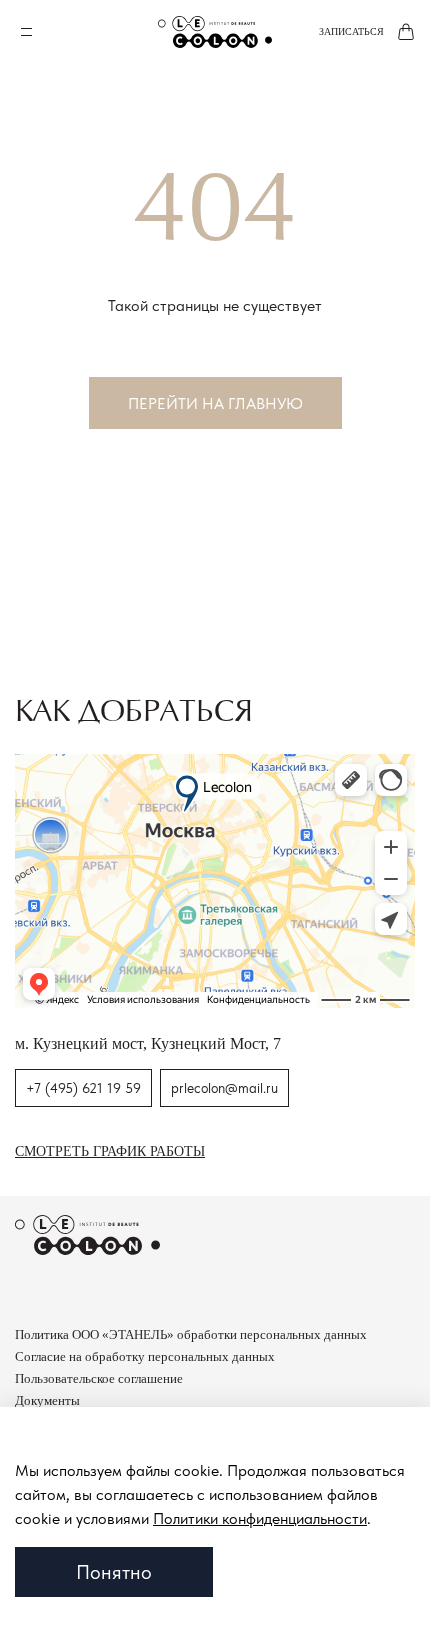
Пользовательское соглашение (99, 1378)
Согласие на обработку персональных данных (145, 1356)
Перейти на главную (215, 403)
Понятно (114, 1572)
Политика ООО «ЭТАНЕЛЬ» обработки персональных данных (191, 1334)
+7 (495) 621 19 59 (83, 1088)
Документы (47, 1400)
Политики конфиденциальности (260, 1518)
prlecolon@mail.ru (224, 1088)
